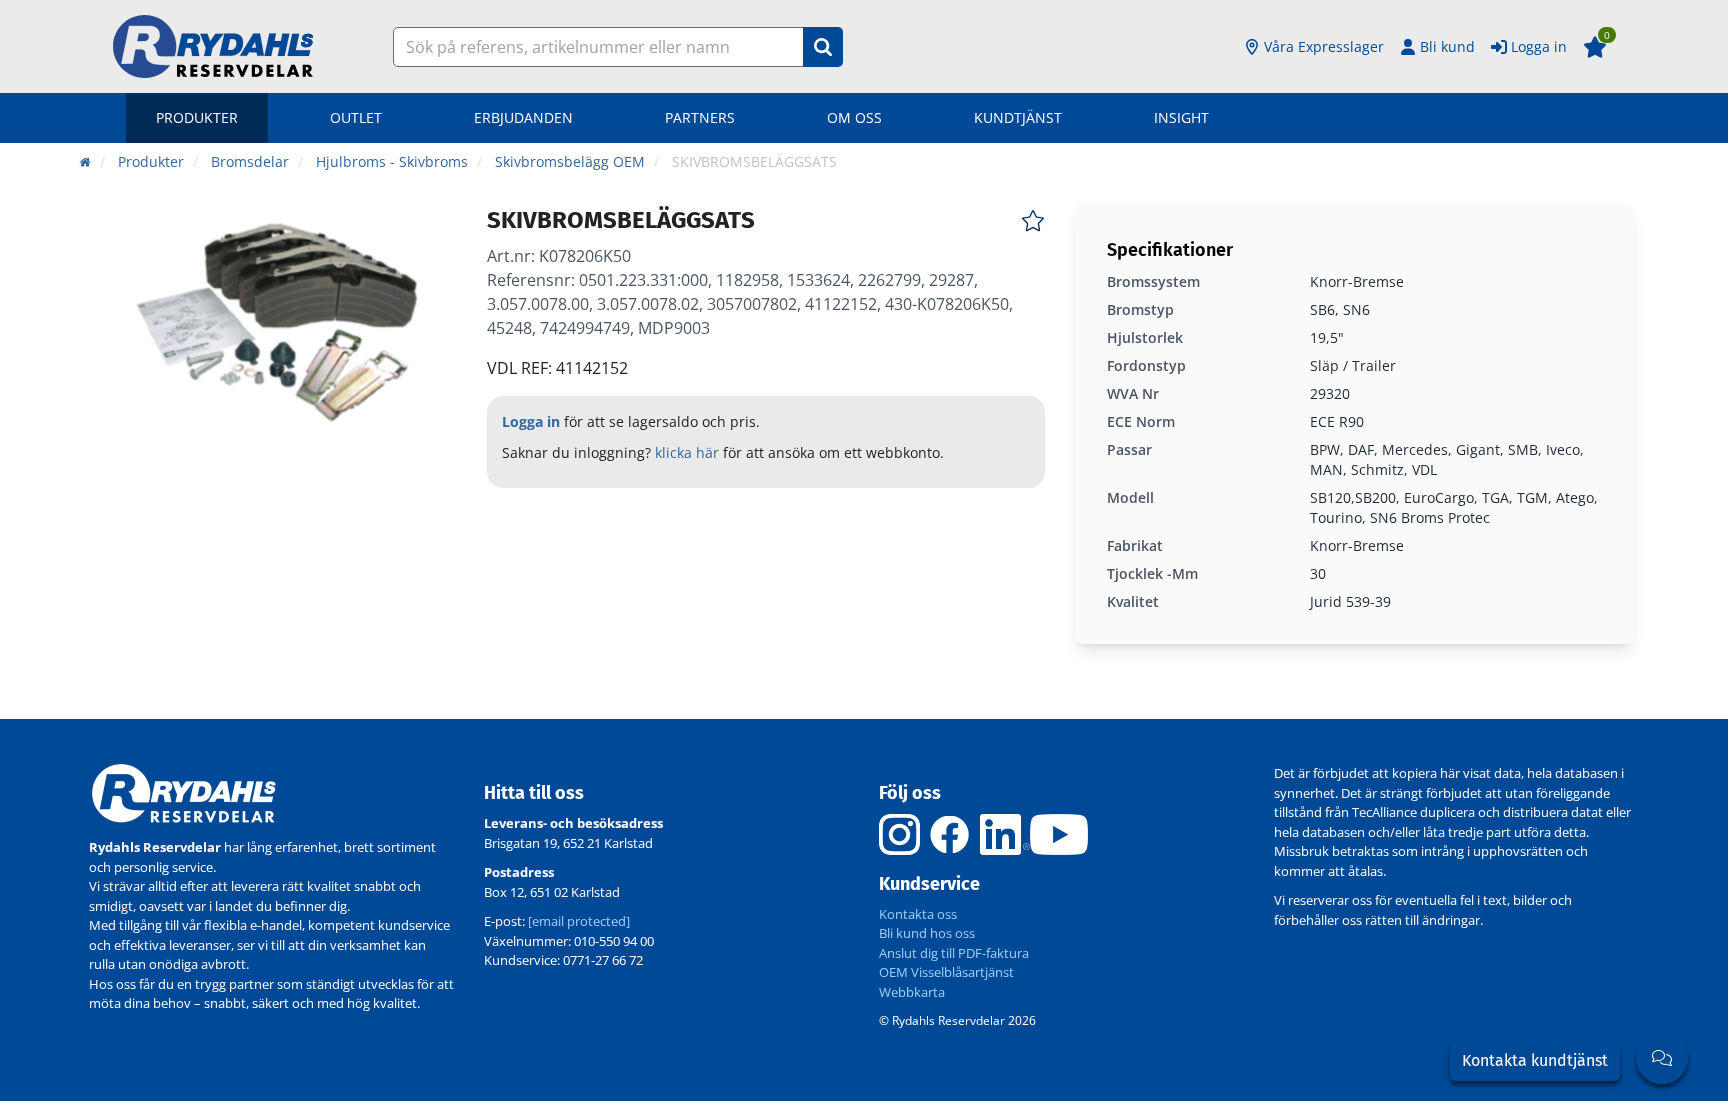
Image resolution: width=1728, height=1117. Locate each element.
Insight (1181, 117)
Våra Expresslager (1324, 46)
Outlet (356, 117)
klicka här (687, 452)
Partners (700, 117)
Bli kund (1447, 46)
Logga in (1539, 46)
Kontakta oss (918, 914)
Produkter (197, 117)
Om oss (854, 117)
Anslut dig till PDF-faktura (954, 953)
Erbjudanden (523, 117)
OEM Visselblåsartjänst (946, 972)
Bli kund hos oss (927, 933)
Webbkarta (912, 992)
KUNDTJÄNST (1018, 117)
